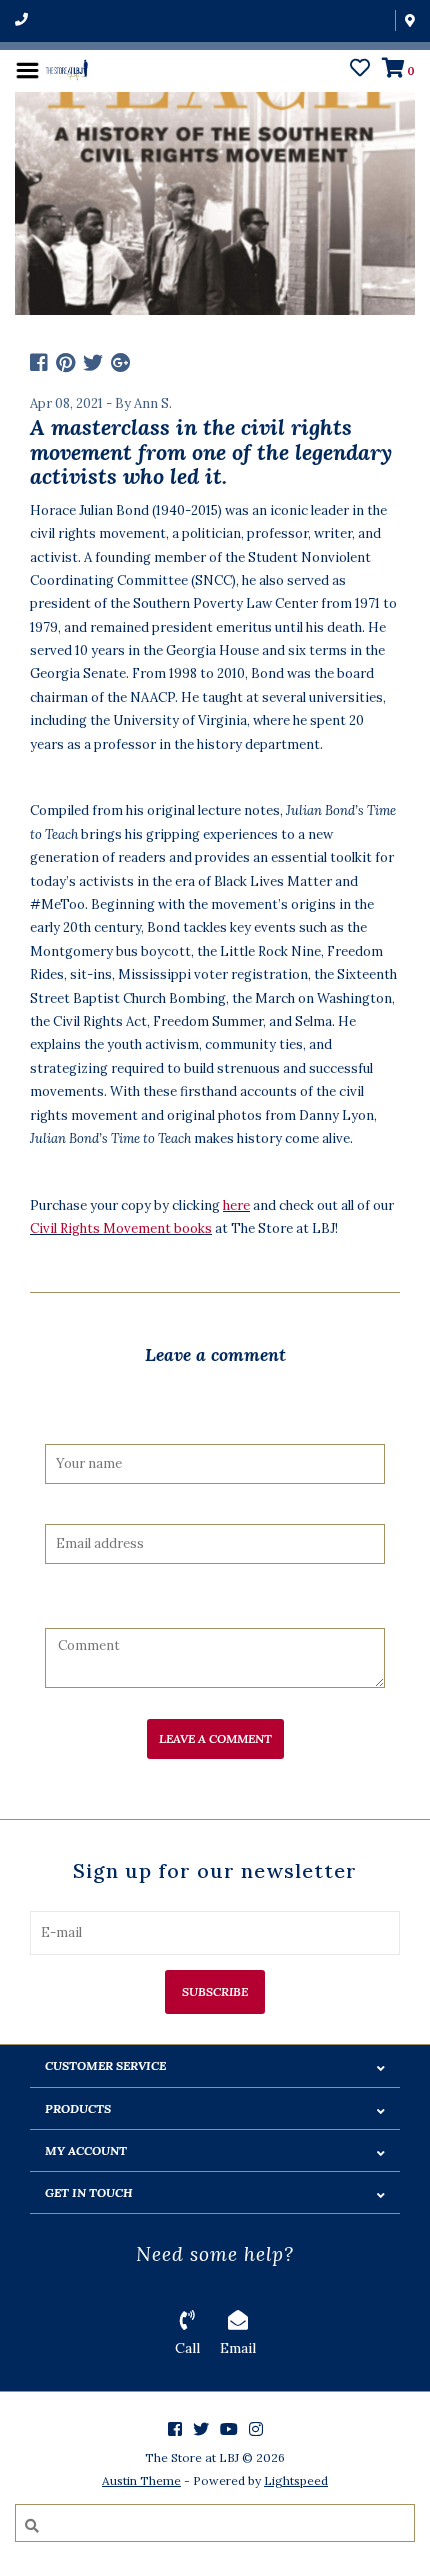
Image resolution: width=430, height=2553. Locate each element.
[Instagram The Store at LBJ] (256, 2429)
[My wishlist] (360, 70)
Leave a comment (215, 1738)
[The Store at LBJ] (67, 68)
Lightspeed (296, 2480)
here (236, 1205)
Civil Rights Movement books (121, 1228)
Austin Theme (141, 2480)
